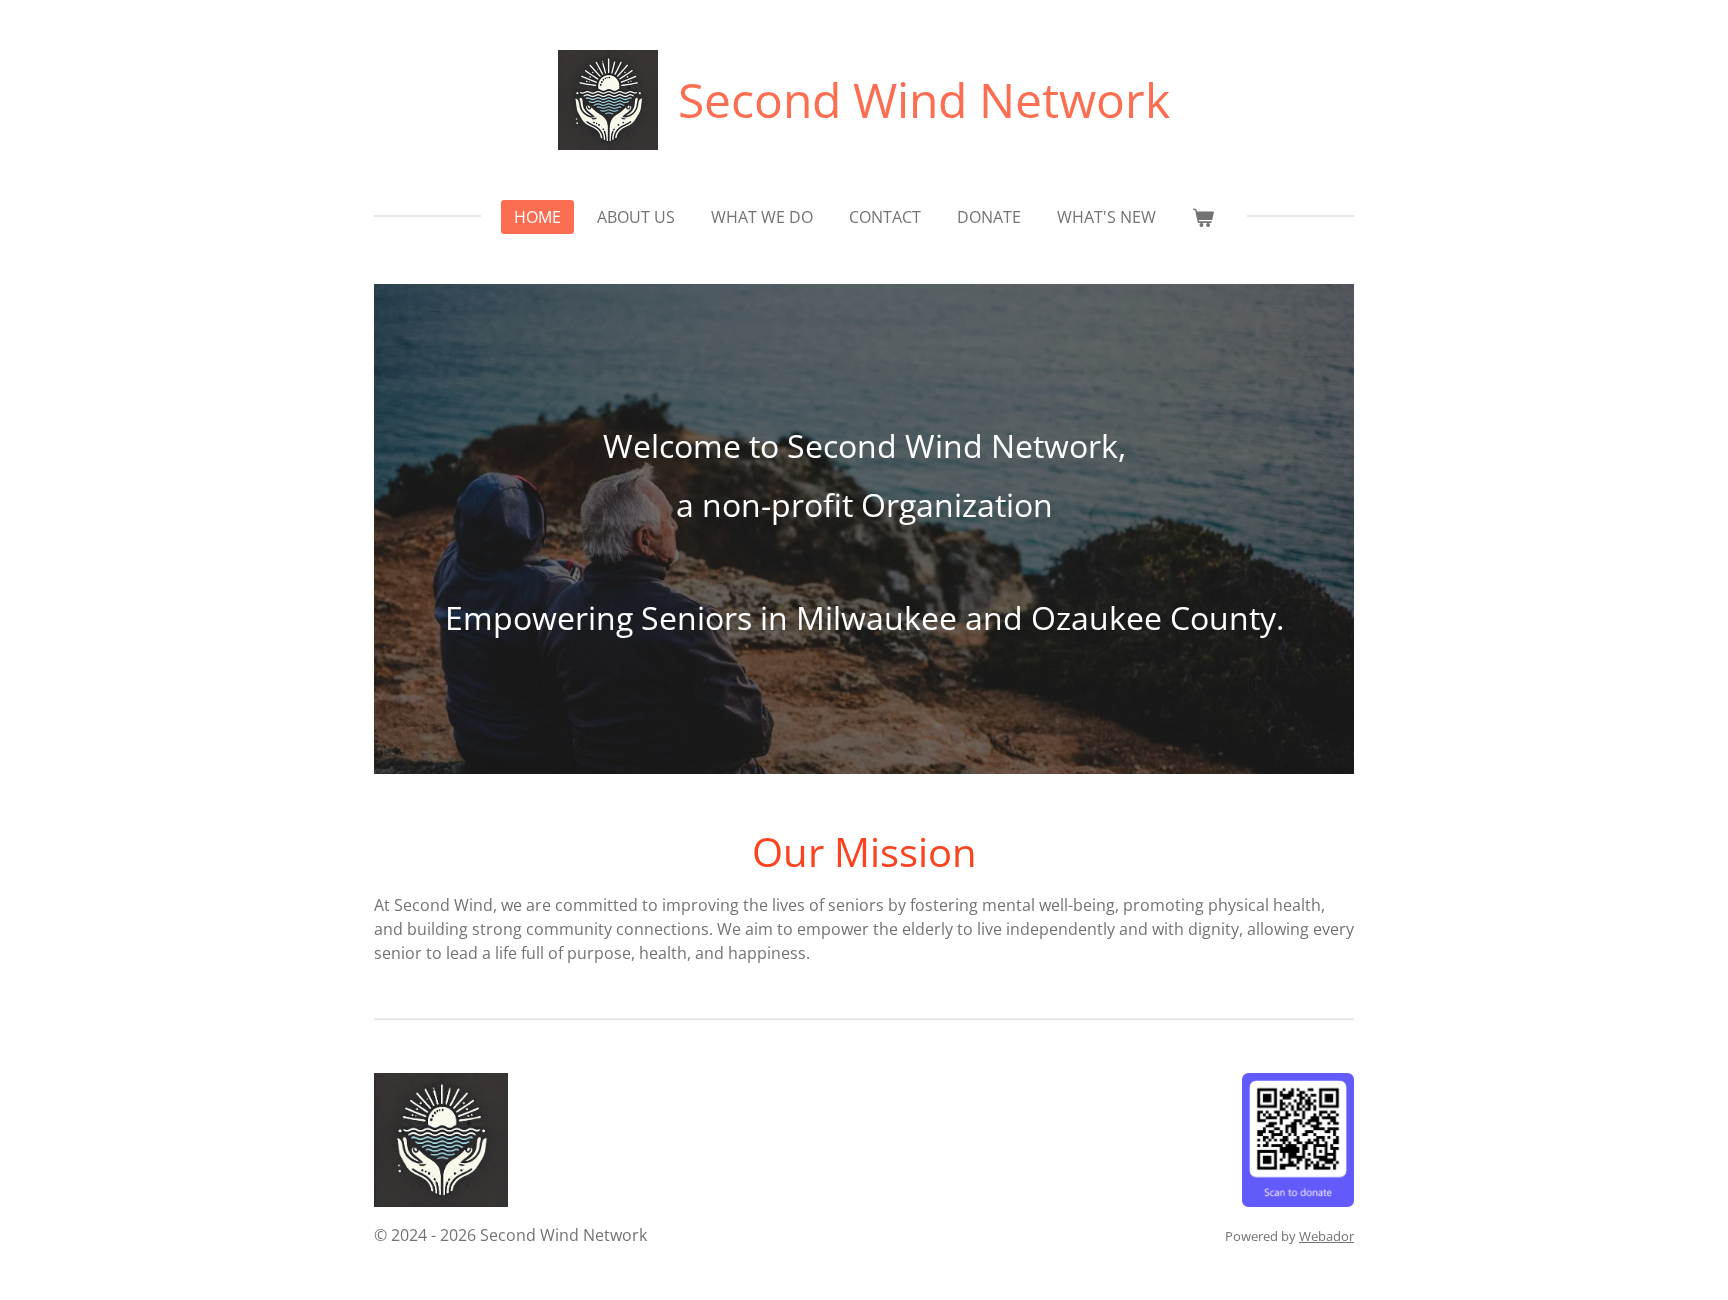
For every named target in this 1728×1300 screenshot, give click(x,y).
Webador (1326, 1236)
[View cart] (1203, 217)
